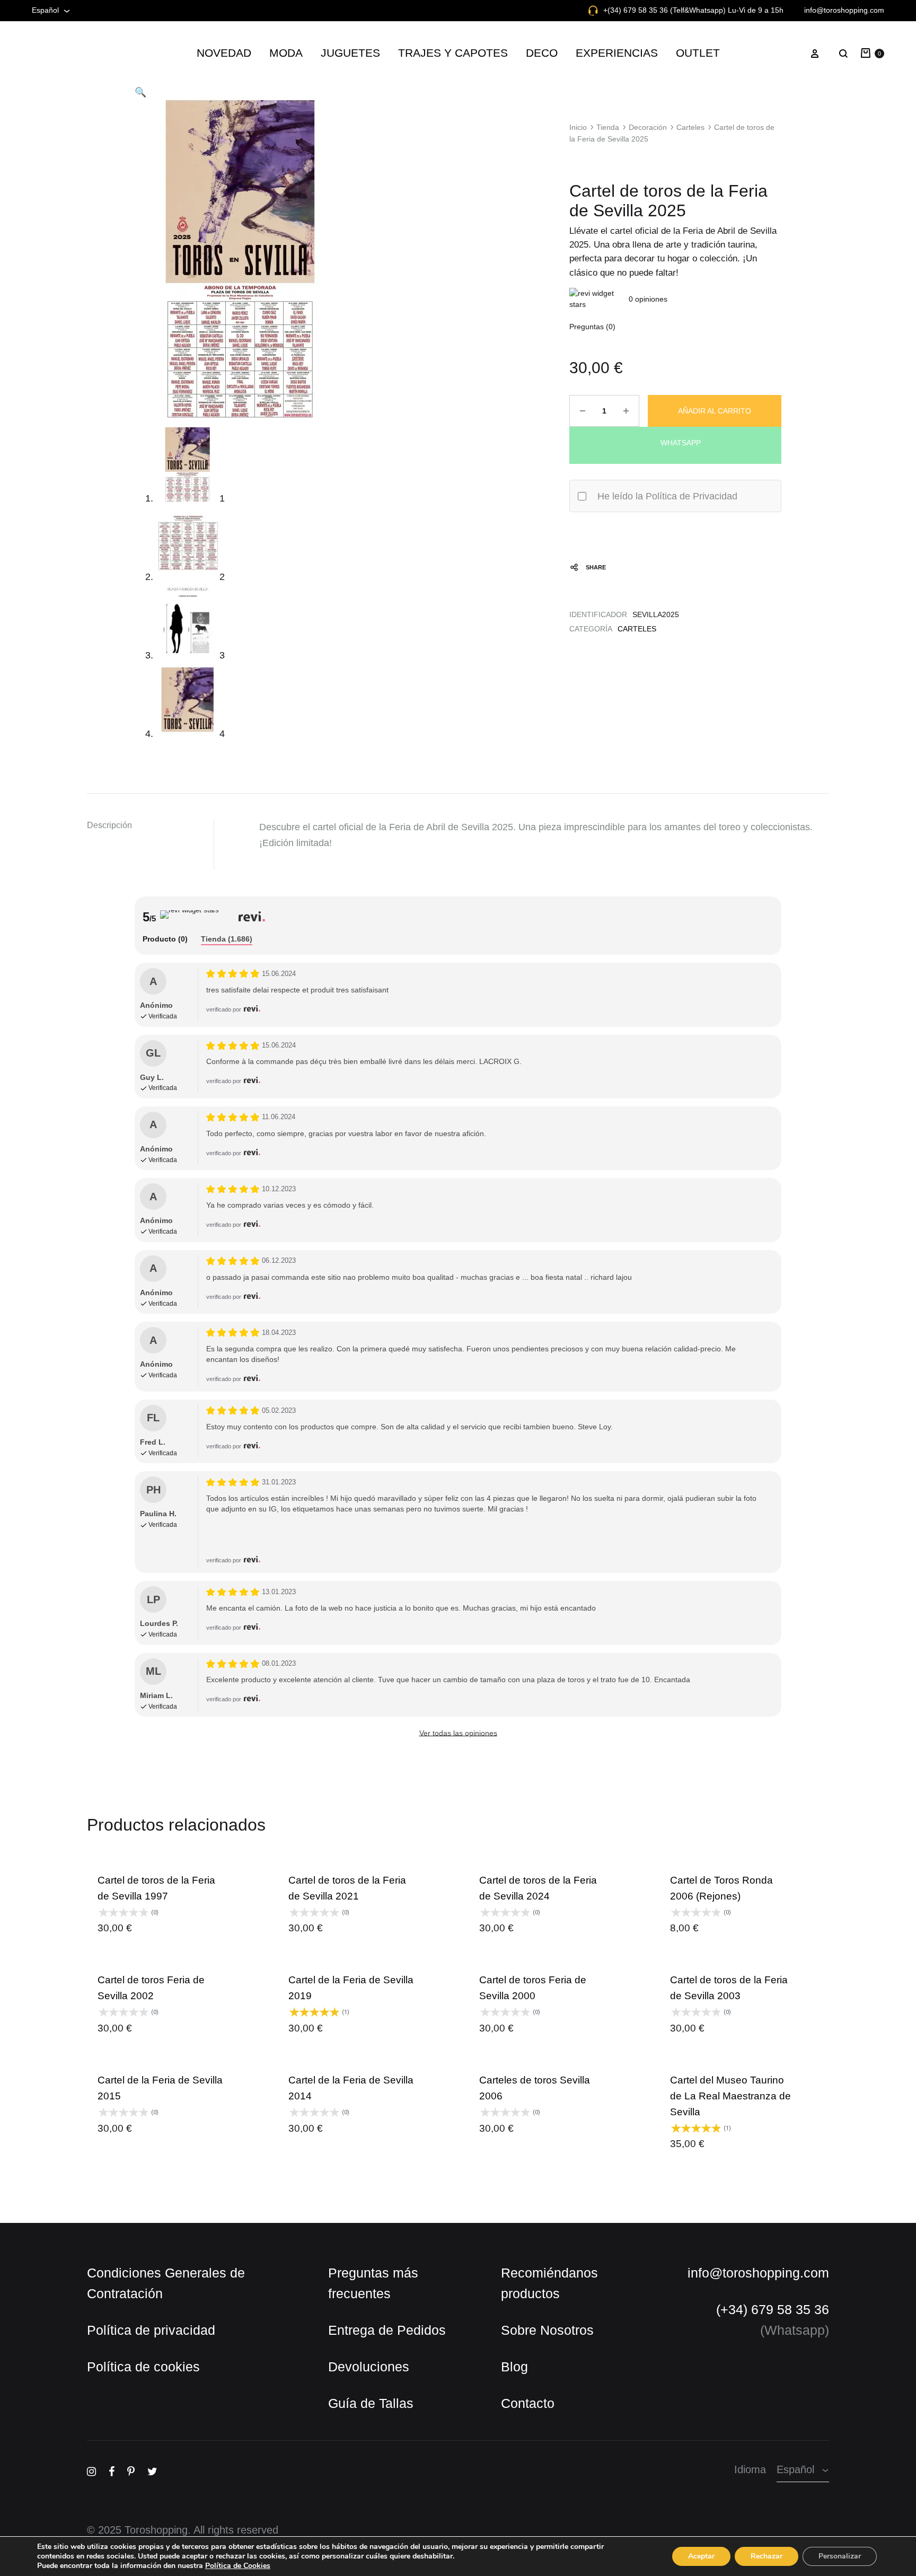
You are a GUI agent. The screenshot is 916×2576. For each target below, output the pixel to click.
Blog (505, 2337)
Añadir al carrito (715, 411)
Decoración (641, 128)
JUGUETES (372, 53)
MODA (314, 53)
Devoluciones (362, 2337)
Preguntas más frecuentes (364, 2253)
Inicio (577, 128)
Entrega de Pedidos (377, 2300)
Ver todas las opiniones (458, 1719)
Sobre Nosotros (533, 2300)
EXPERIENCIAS (598, 53)
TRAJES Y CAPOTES (457, 53)
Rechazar (767, 2556)
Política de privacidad (142, 2300)
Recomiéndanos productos (534, 2253)
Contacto (516, 2373)
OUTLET (668, 53)
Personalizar (840, 2556)
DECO (533, 53)
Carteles (680, 128)
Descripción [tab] (107, 827)
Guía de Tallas (365, 2373)
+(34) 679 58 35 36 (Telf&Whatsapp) (688, 10)
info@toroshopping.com (851, 10)
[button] (140, 92)
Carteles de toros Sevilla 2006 (540, 2066)
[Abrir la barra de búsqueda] (458, 2532)
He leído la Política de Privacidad (659, 497)
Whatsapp (680, 442)
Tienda (605, 128)
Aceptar (701, 2556)
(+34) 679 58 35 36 (775, 2280)
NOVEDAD (255, 53)
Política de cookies (134, 2337)
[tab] (165, 926)
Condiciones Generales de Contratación (156, 2253)
